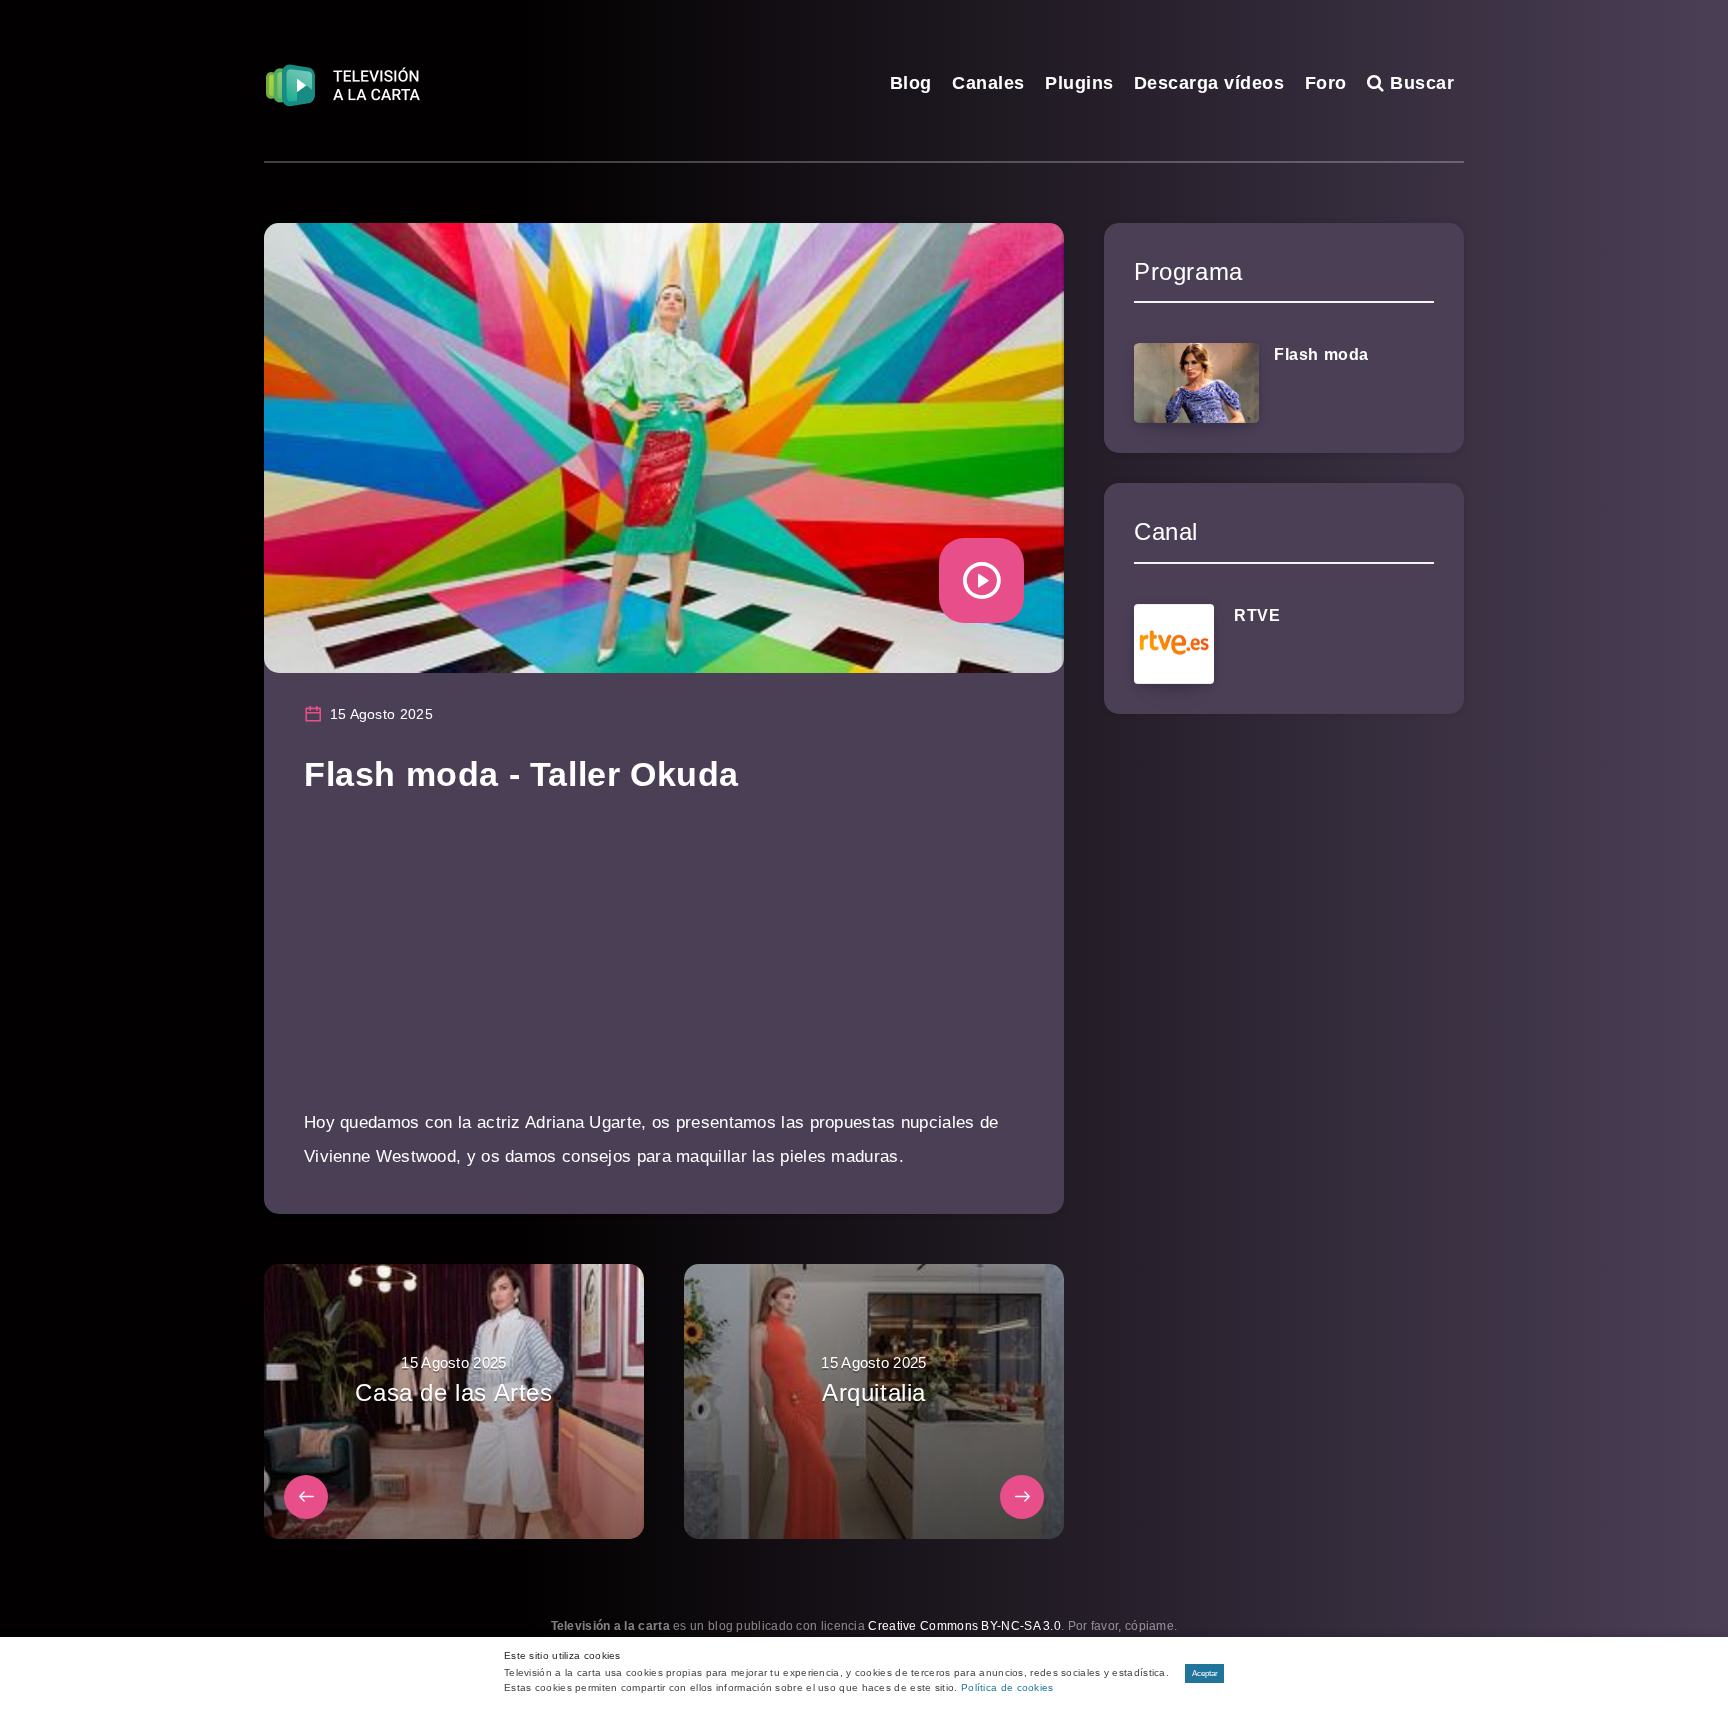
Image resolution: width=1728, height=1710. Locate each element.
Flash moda (1321, 354)
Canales (988, 83)
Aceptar (1205, 1673)
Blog (911, 83)
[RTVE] (1174, 644)
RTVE (1257, 615)
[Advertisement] (664, 966)
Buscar (1419, 83)
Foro (1326, 83)
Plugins (1079, 83)
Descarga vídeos (1209, 83)
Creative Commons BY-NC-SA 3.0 (964, 1626)
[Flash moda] (1196, 383)
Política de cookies (1007, 1687)
